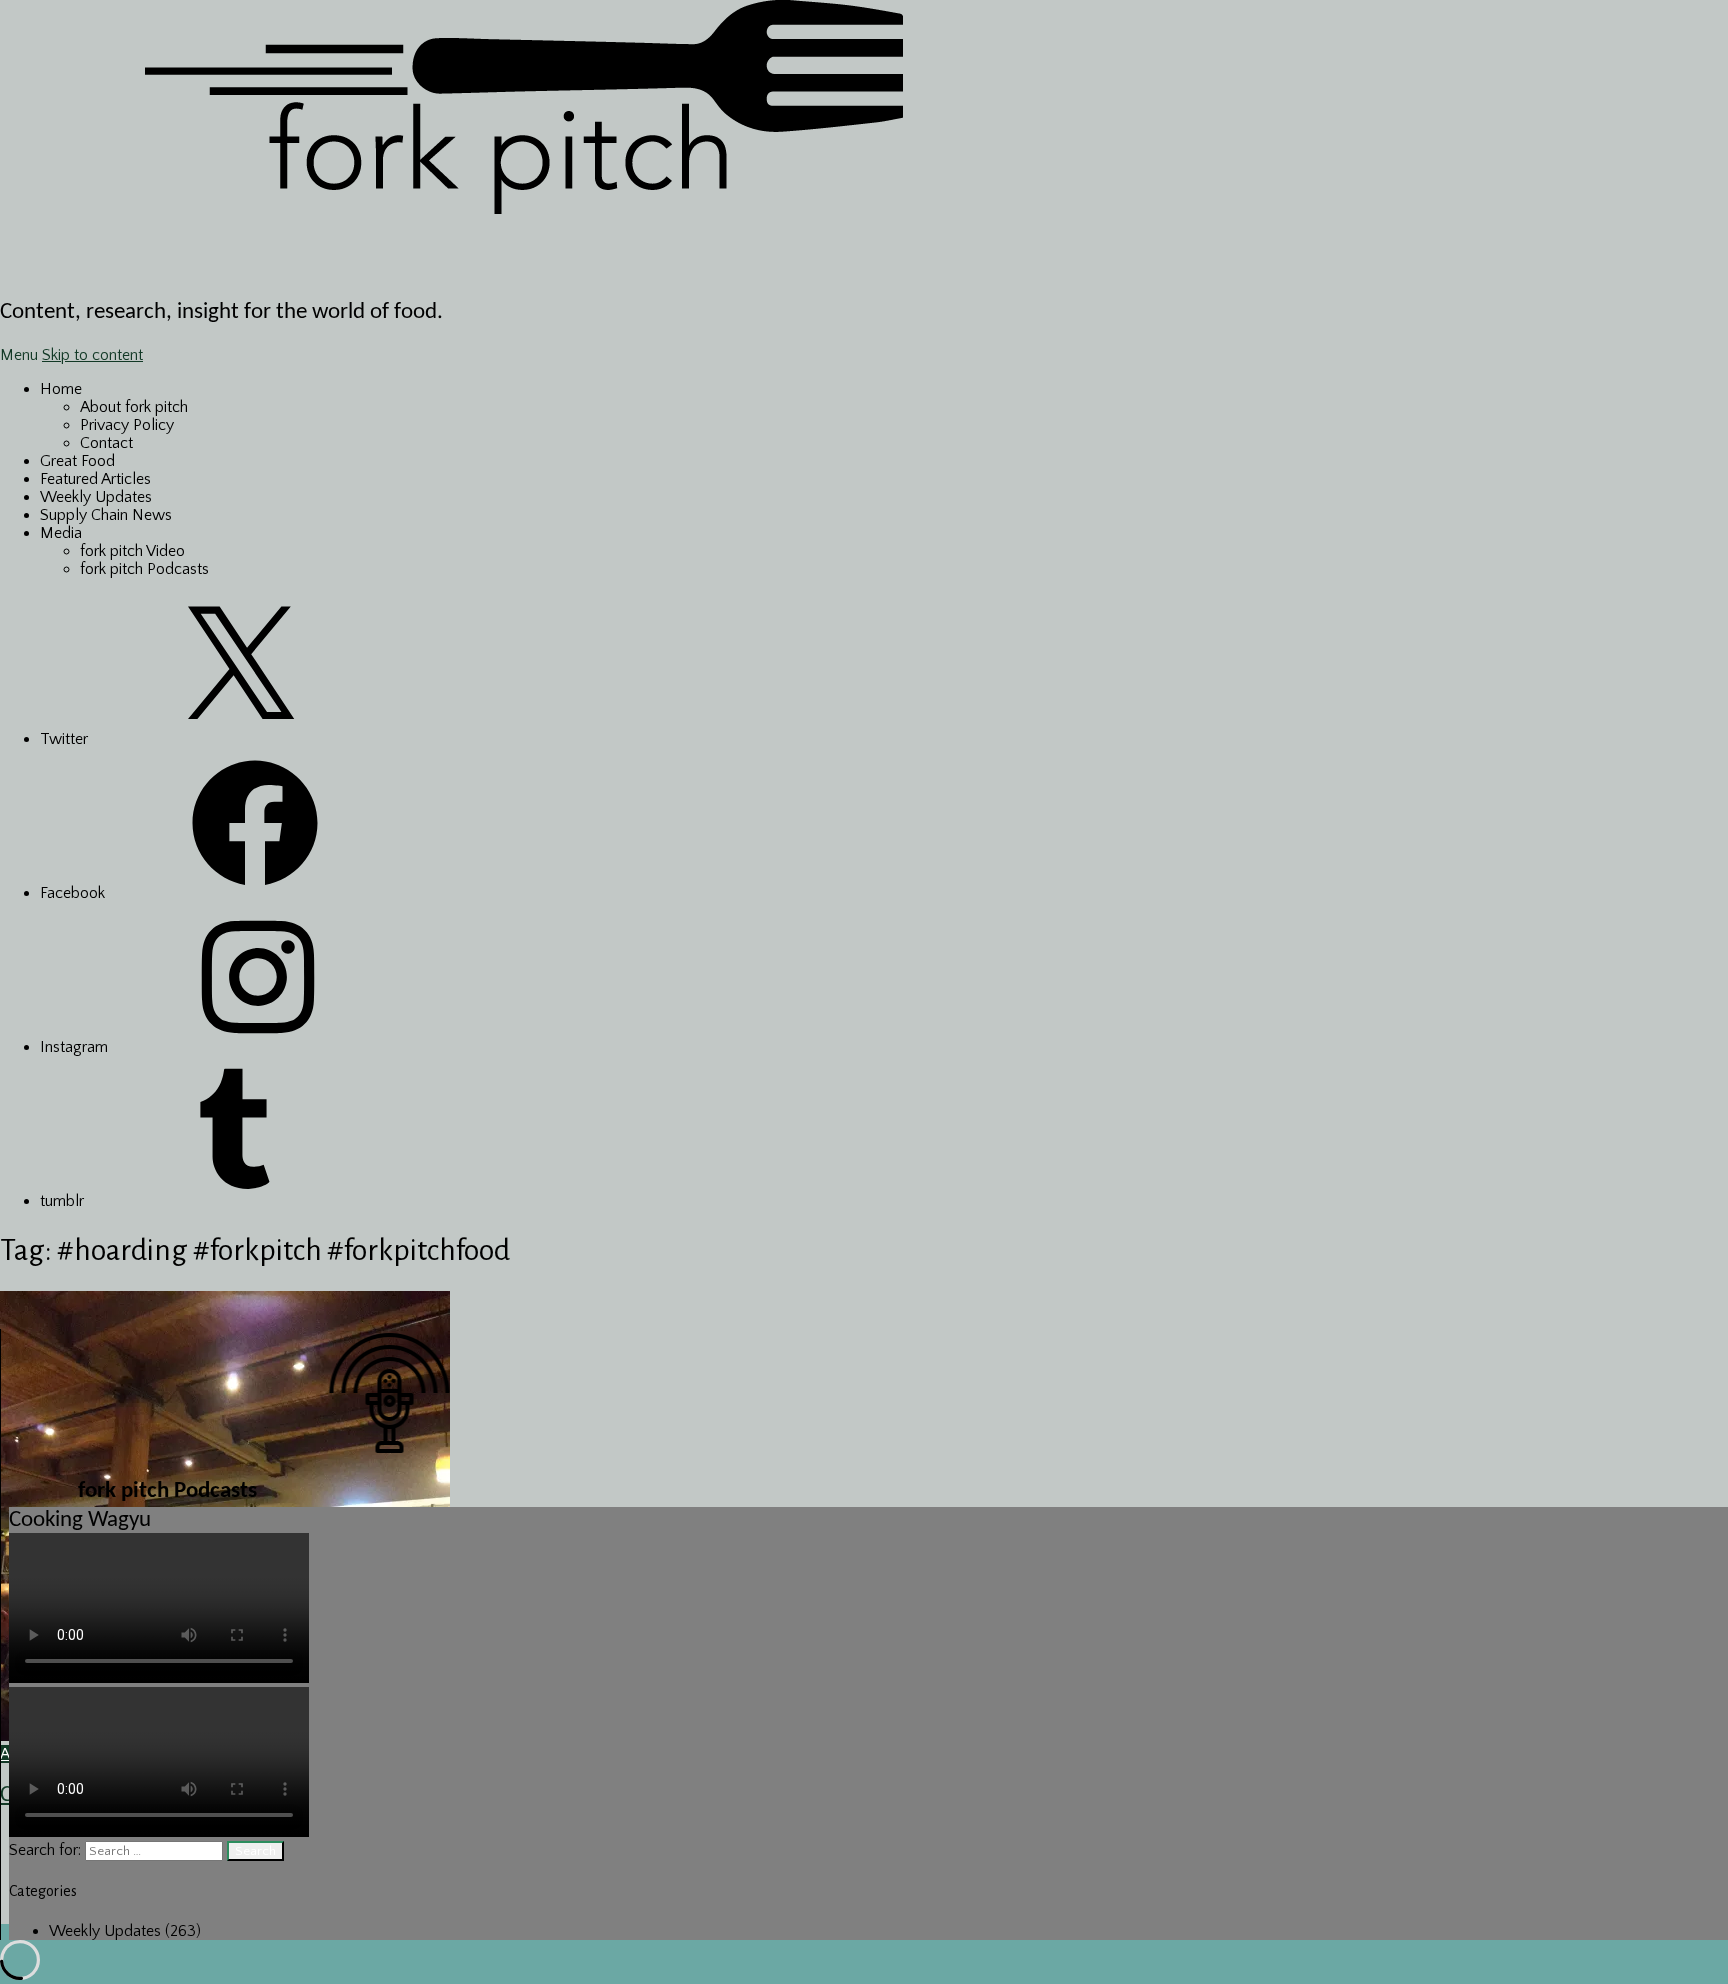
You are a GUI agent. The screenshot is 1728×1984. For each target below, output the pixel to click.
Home (61, 389)
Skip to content (92, 355)
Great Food (77, 461)
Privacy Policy (127, 425)
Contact (106, 443)
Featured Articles (95, 479)
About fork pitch (134, 407)
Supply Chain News (106, 515)
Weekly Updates (96, 497)
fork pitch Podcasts (144, 569)
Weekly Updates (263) (125, 1931)
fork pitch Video (132, 551)
